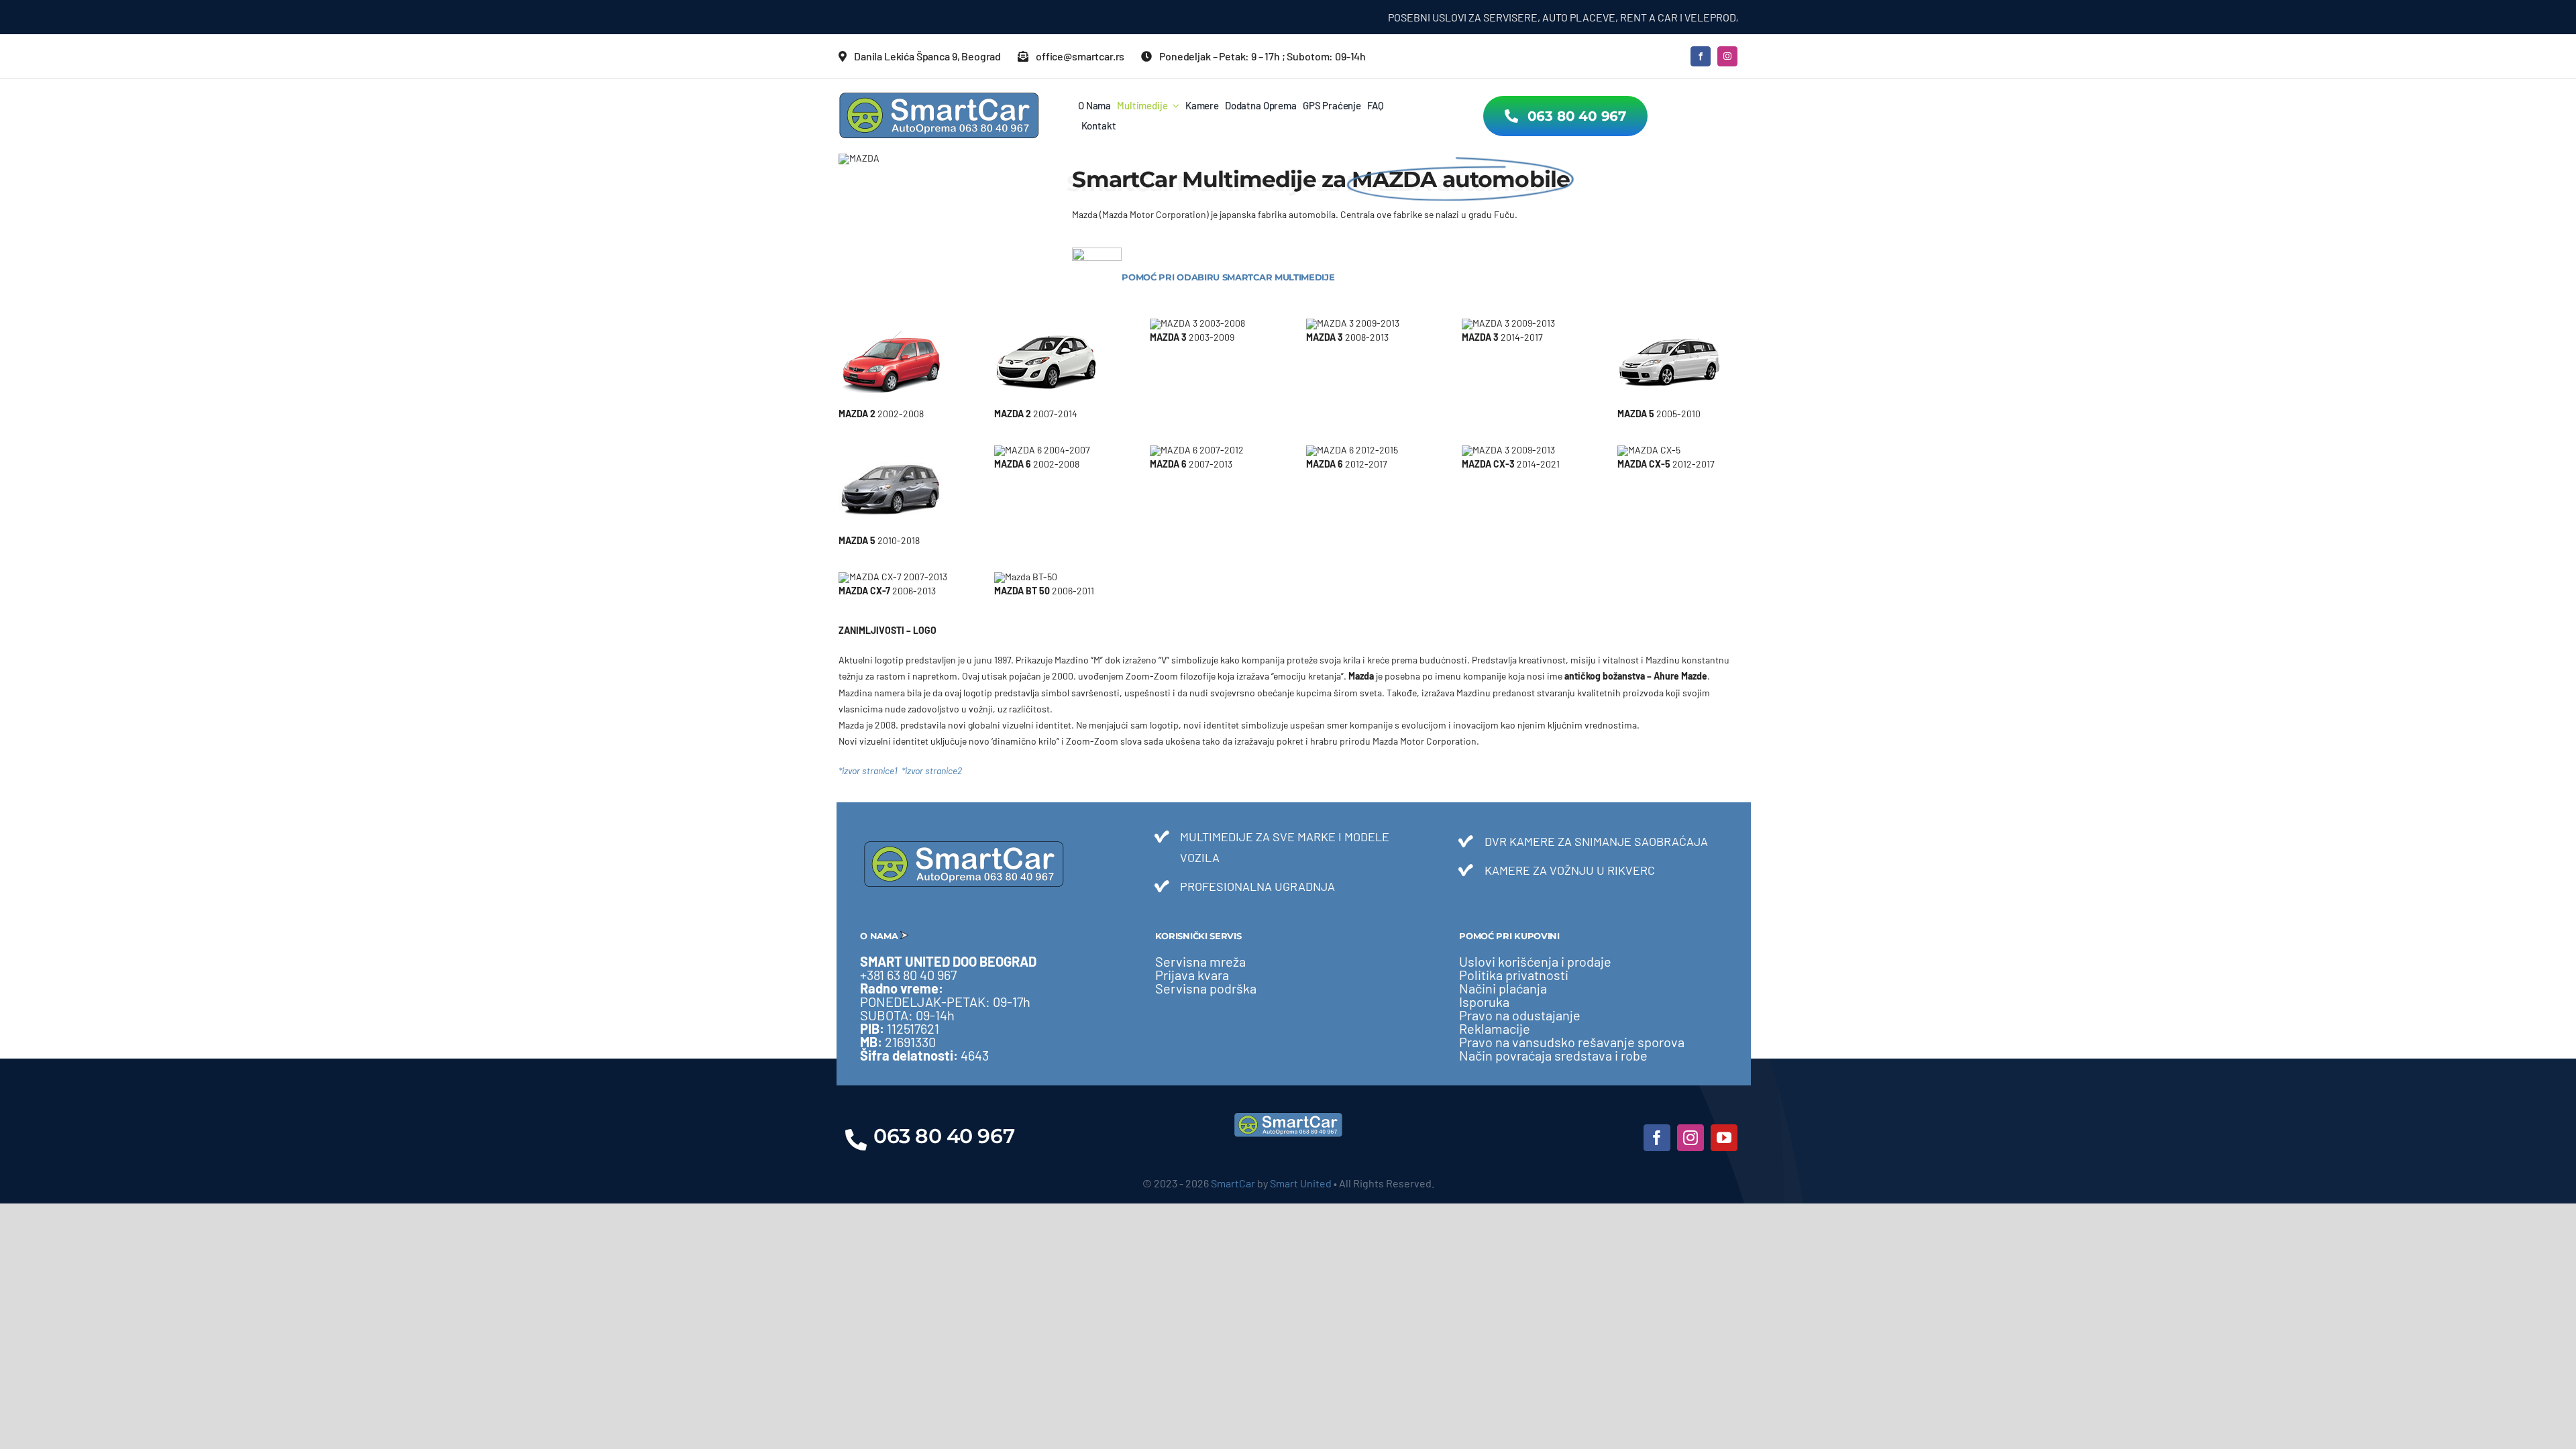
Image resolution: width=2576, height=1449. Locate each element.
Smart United (1301, 1183)
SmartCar (1233, 1183)
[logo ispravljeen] (939, 96)
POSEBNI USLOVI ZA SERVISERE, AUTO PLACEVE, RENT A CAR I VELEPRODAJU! (1512, 17)
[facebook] (1701, 56)
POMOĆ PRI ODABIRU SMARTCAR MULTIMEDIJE (1228, 277)
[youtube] (1724, 1138)
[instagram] (1727, 56)
